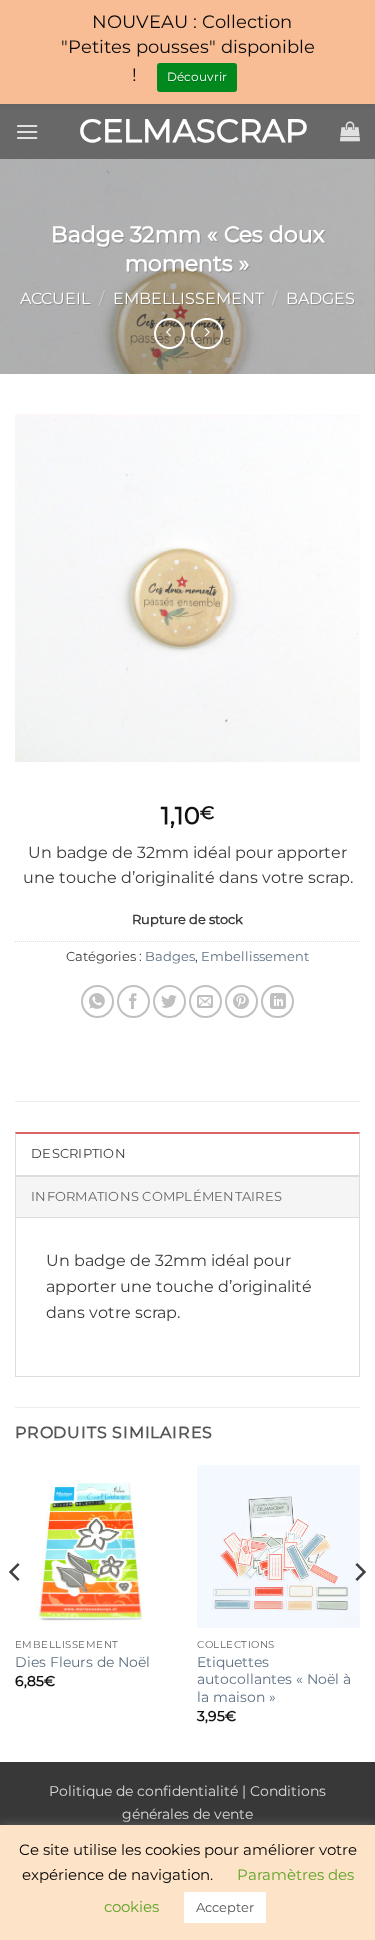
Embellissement (188, 298)
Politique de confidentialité (143, 1791)
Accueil (55, 298)
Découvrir (197, 76)
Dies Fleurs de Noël (82, 1662)
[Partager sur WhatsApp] (97, 1001)
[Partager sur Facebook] (133, 1001)
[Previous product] (206, 333)
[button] (27, 131)
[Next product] (169, 333)
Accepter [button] (225, 1907)
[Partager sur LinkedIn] (277, 1001)
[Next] (359, 1611)
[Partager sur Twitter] (169, 1001)
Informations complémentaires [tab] (156, 1196)
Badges (320, 298)
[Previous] (16, 1611)
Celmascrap (188, 131)
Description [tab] (78, 1153)
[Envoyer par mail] (205, 1001)
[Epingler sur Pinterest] (241, 1001)
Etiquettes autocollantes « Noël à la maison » (274, 1679)
